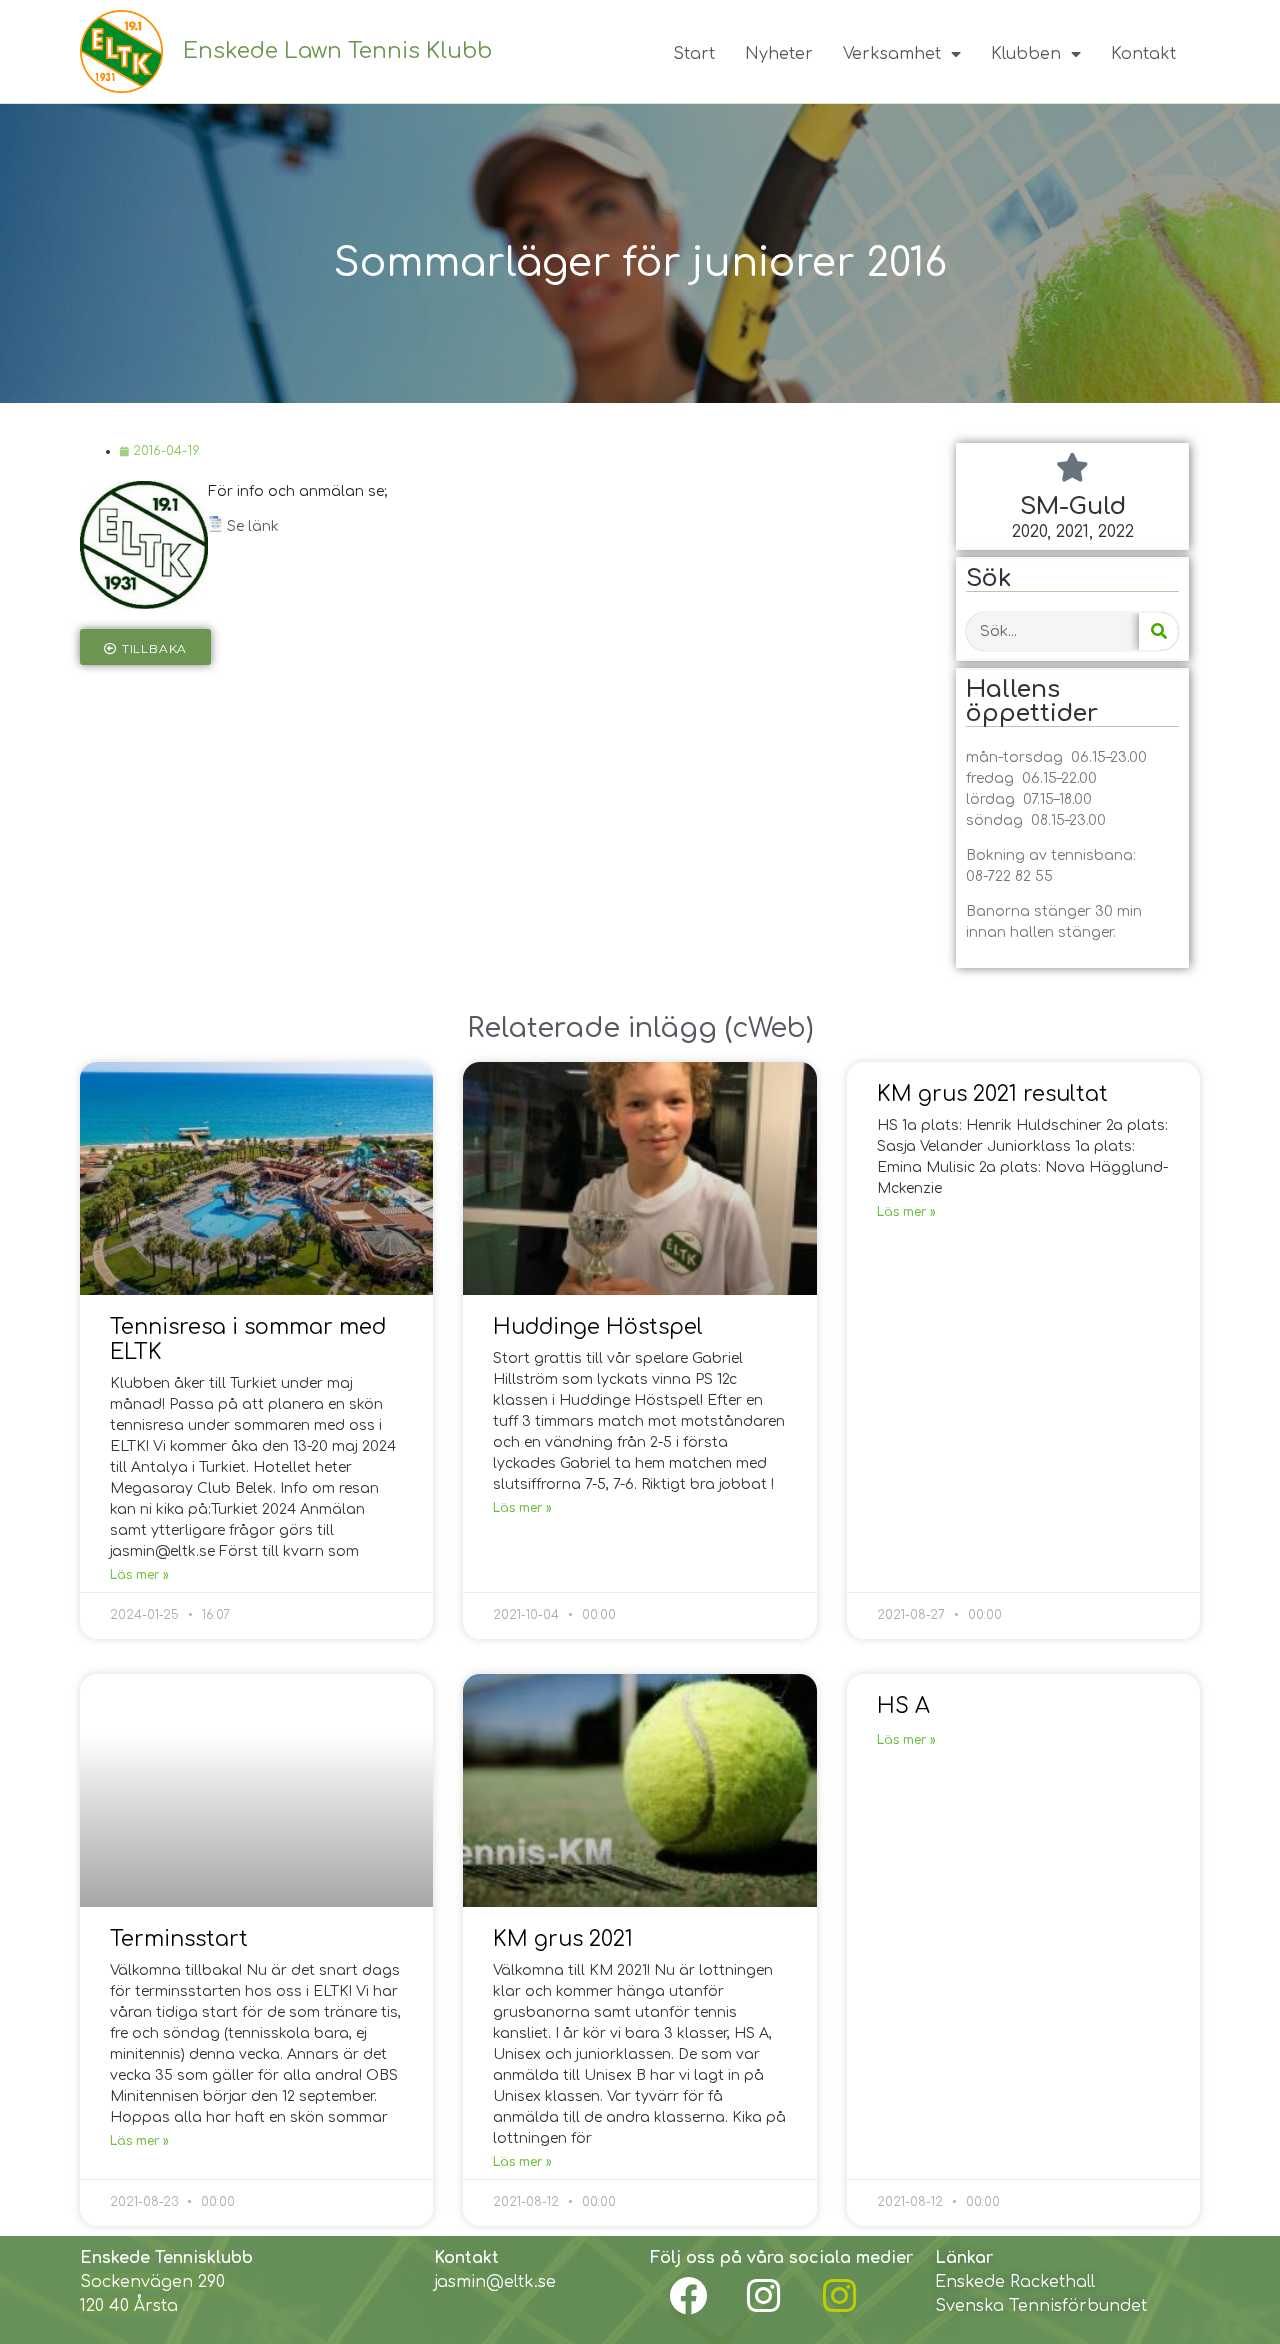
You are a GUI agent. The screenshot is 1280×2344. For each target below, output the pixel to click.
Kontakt (1143, 54)
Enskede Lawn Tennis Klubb (337, 51)
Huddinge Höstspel (598, 1327)
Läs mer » (139, 1575)
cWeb (769, 1028)
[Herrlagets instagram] (840, 2296)
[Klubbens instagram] (764, 2296)
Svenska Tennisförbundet (1041, 2306)
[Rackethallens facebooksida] (688, 2296)
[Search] (1158, 631)
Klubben (1026, 54)
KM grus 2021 (563, 1939)
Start (694, 54)
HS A (903, 1706)
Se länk (253, 526)
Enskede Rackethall (1015, 2282)
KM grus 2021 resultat (992, 1094)
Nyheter (779, 54)
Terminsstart (179, 1939)
